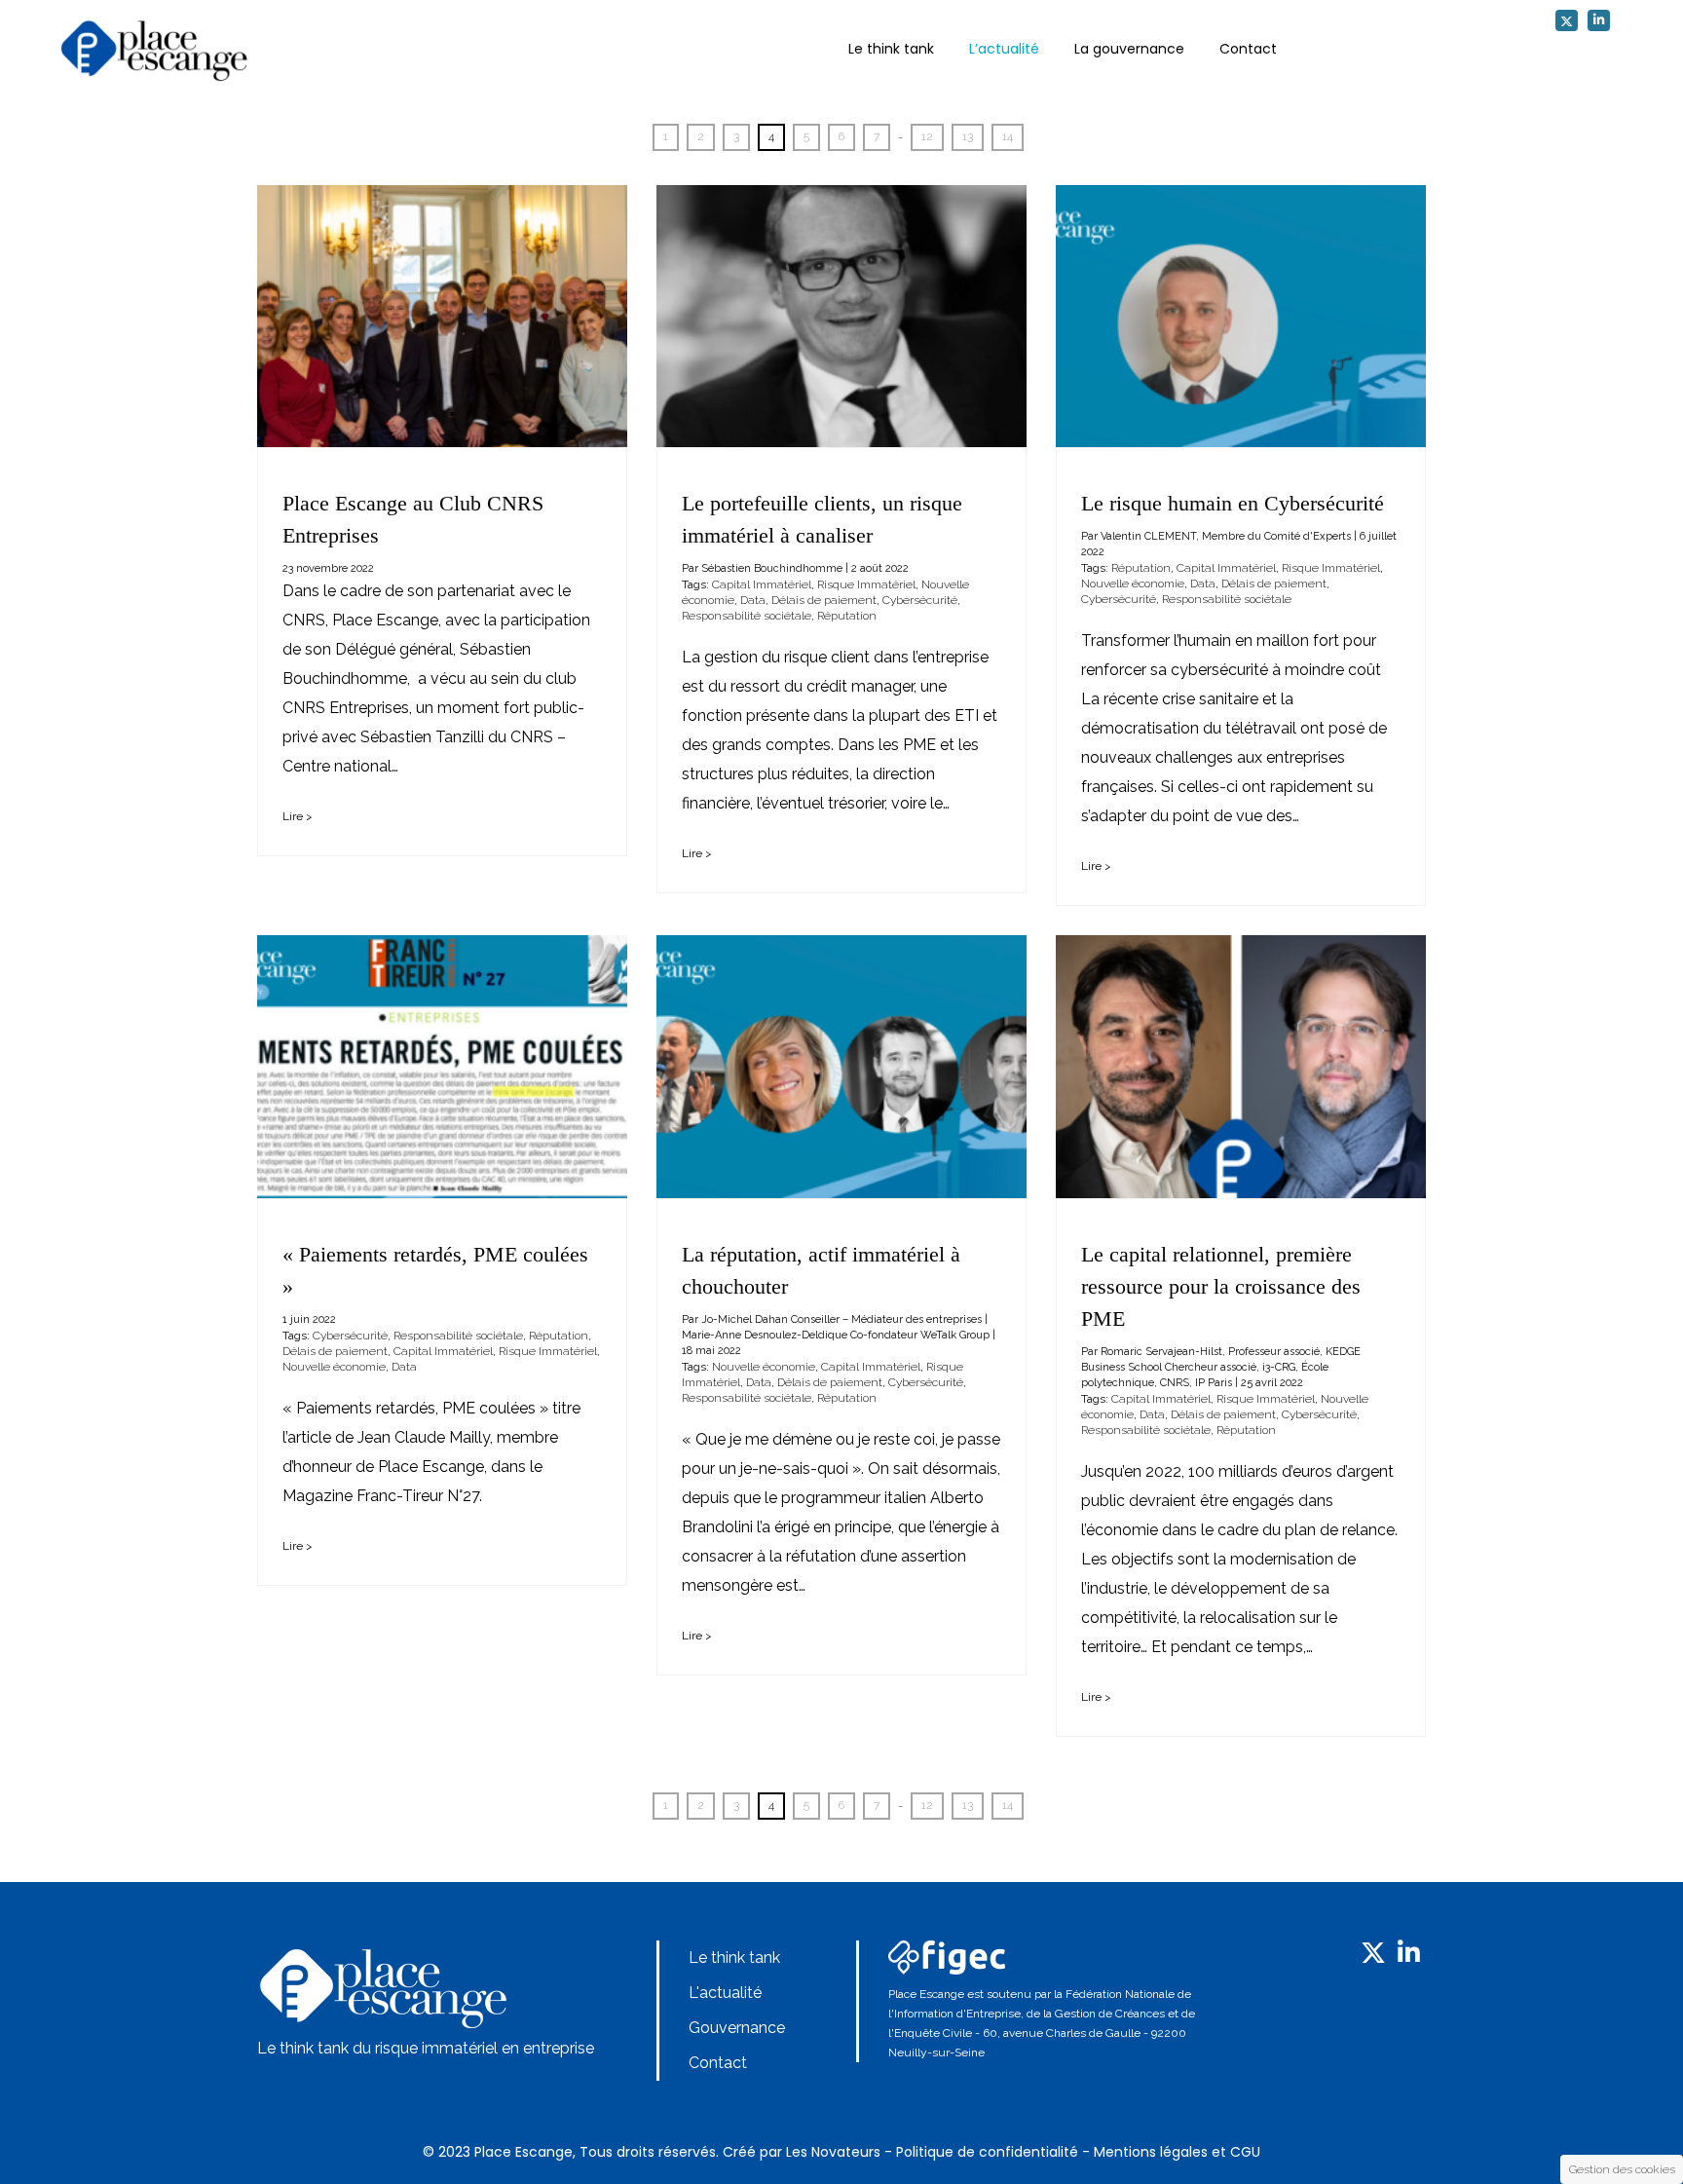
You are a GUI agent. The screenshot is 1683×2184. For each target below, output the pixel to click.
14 (1008, 136)
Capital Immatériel (762, 584)
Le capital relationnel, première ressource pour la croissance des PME (1221, 1286)
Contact (1248, 49)
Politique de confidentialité (987, 2152)
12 (927, 136)
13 (968, 136)
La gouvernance (1129, 49)
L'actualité (725, 1993)
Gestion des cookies (1622, 2169)
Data (753, 600)
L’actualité (1004, 49)
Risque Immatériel (866, 584)
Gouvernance (737, 2028)
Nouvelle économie (1133, 584)
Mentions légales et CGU (1177, 2152)
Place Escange (524, 2152)
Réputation (847, 616)
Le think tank (891, 49)
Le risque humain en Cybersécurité (1233, 503)
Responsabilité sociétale (747, 616)
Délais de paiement (824, 600)
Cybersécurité (920, 600)
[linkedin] (1599, 20)
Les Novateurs (833, 2152)
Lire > (298, 816)
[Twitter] (1567, 20)
